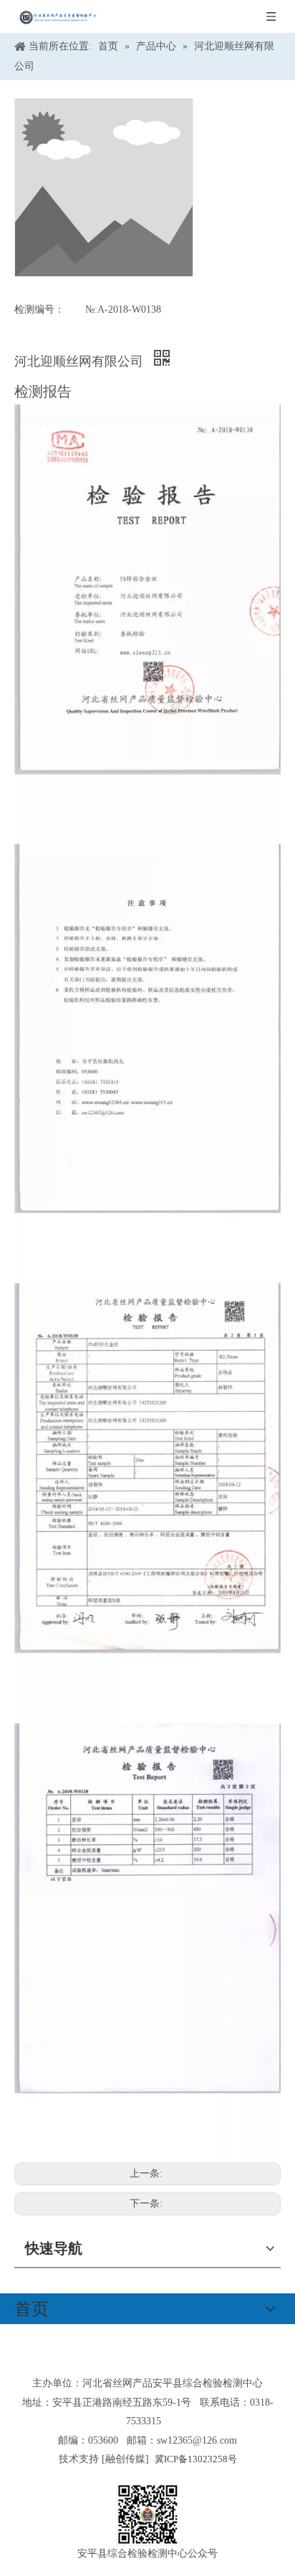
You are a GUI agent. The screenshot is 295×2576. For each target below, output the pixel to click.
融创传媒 (125, 2459)
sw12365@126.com (197, 2440)
